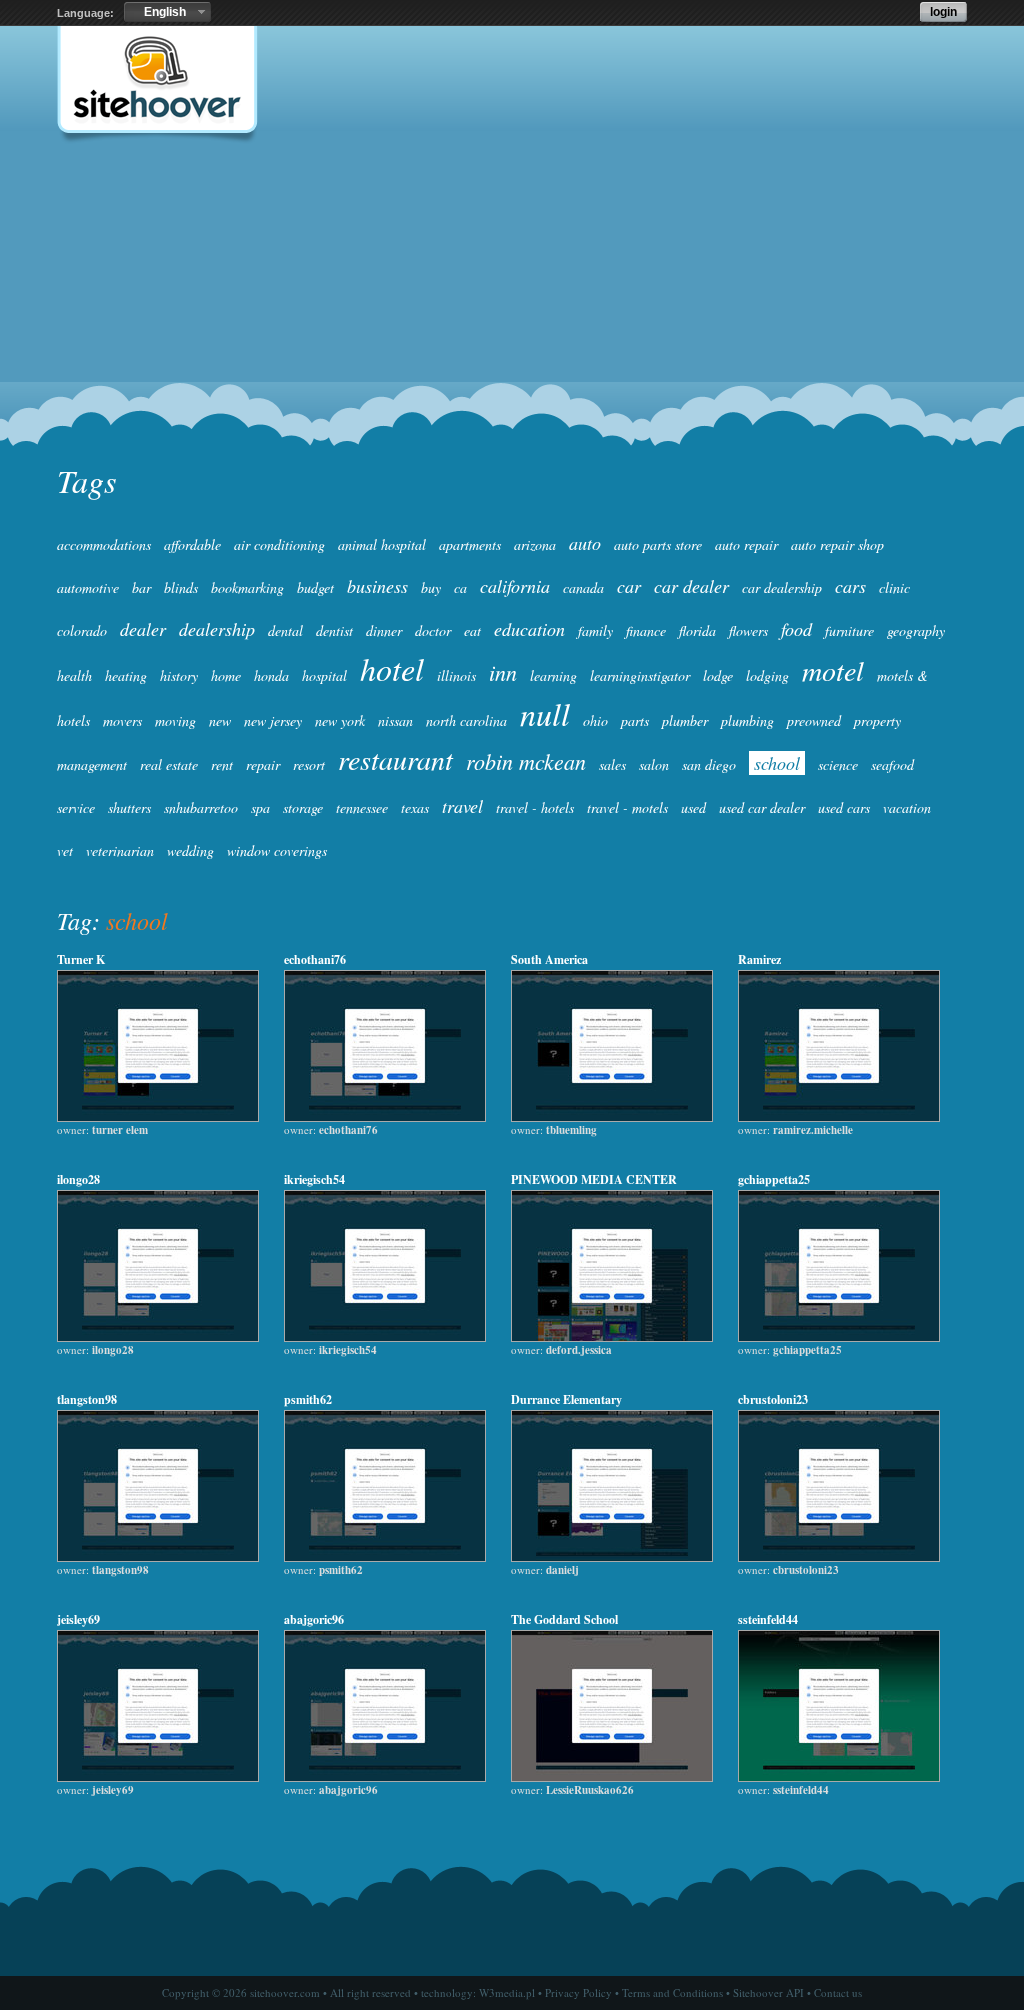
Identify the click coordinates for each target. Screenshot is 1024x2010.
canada (583, 587)
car (629, 586)
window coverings (277, 850)
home (226, 675)
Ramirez (759, 959)
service (76, 807)
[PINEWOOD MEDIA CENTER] (612, 1337)
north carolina (466, 720)
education (529, 629)
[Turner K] (158, 1117)
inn (503, 672)
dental (285, 630)
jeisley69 (78, 1619)
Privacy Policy (578, 1992)
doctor (433, 630)
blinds (181, 587)
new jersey (273, 720)
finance (646, 630)
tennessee (362, 807)
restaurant (395, 759)
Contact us (838, 1992)
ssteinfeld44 (768, 1619)
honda (271, 675)
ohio (595, 720)
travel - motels (627, 807)
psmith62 (308, 1399)
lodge (718, 675)
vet (65, 850)
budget (315, 587)
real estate (169, 764)
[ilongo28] (158, 1337)
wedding (190, 850)
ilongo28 (78, 1179)
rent (222, 764)
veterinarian (120, 850)
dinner (384, 630)
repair (263, 764)
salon (654, 764)
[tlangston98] (158, 1557)
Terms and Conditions (672, 1992)
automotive (88, 587)
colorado (82, 630)
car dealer (691, 586)
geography (916, 630)
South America (549, 959)
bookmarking (247, 587)
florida (697, 630)
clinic (894, 587)
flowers (748, 630)
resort (309, 764)
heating (126, 675)
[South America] (612, 1117)
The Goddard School (564, 1619)
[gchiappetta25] (839, 1337)
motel (833, 670)
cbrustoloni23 (773, 1399)
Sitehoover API (768, 1992)
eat (472, 630)
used (693, 807)
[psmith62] (385, 1557)
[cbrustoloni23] (839, 1557)
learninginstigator (640, 675)
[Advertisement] (512, 306)
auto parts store (658, 544)
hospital (324, 675)
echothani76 (315, 959)
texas (415, 807)
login (943, 12)
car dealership (782, 587)
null (545, 713)
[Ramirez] (839, 1117)
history (179, 675)
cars (850, 586)
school (777, 763)
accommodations (104, 544)
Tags (86, 480)
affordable (192, 544)
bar (141, 587)
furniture (849, 630)
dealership (217, 629)
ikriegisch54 (314, 1179)
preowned (814, 720)
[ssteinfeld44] (839, 1777)
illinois (456, 675)
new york (340, 720)
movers (122, 720)
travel (462, 806)
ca (460, 587)
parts (635, 720)
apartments (470, 544)
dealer (143, 629)
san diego (709, 764)
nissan (395, 720)
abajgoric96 (314, 1619)
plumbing (747, 720)
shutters (129, 807)
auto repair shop (837, 544)
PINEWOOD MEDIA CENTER (594, 1179)
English (165, 12)
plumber (685, 720)
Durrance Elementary (566, 1399)
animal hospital (382, 544)
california (515, 586)
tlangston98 (87, 1399)
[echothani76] (385, 1117)
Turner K (81, 959)
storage (303, 807)
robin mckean (526, 761)
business (377, 586)
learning (553, 675)
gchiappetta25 (774, 1179)
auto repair (746, 544)
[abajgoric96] (385, 1777)
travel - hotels (535, 807)
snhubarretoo (201, 807)
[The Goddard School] (612, 1777)
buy (431, 587)
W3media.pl (507, 1992)
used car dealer (762, 807)
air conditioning (279, 544)
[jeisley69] (158, 1777)
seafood (892, 764)
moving (175, 720)
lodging (767, 675)
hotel (392, 668)
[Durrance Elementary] (612, 1557)
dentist (334, 630)
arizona (535, 544)
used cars (844, 807)
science (838, 764)
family (595, 630)
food (796, 629)
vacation (907, 807)
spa (260, 807)
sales (612, 764)
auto (585, 543)
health (74, 675)
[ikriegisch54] (385, 1337)
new (220, 720)
